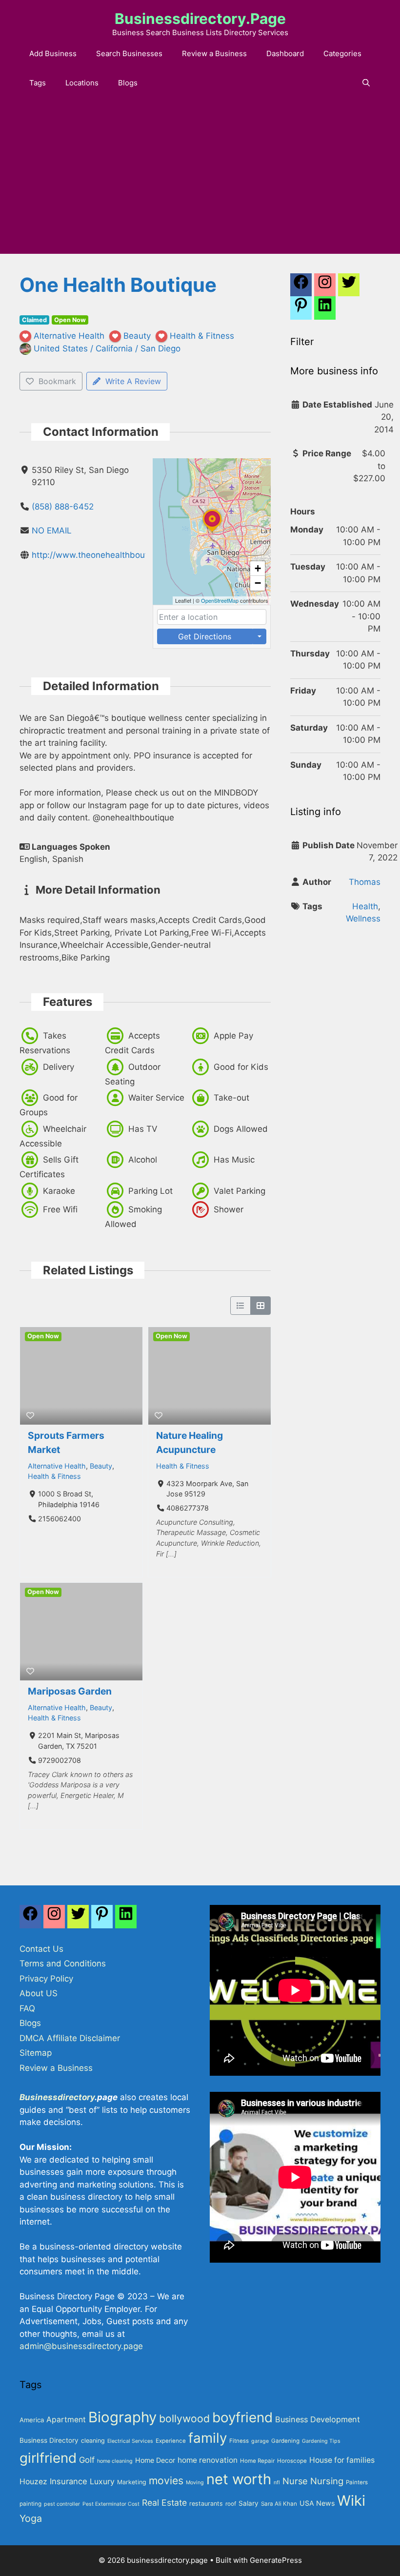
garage (260, 2441)
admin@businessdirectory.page (81, 2346)
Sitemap (36, 2053)
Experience (171, 2441)
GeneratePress (276, 2560)
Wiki (351, 2501)
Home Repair (257, 2461)
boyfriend (242, 2417)
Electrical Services (130, 2441)
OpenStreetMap (220, 600)
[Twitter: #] (349, 287)
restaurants (206, 2504)
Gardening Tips (321, 2441)
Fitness (239, 2441)
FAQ (27, 2008)
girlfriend (48, 2458)
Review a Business (214, 53)
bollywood (184, 2418)
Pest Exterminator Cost (111, 2504)
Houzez (33, 2482)
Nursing (327, 2481)
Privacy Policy (46, 1979)
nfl (277, 2483)
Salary (249, 2503)
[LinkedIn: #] (325, 310)
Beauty (101, 1466)
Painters (357, 2482)
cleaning (93, 2441)
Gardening (285, 2441)
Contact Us (41, 1949)
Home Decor (155, 2460)
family (208, 2438)
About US (39, 1993)
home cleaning (115, 2461)
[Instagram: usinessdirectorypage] (325, 287)
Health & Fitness (54, 1476)
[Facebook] (301, 287)
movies (166, 2480)
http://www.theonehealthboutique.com (108, 555)
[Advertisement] (200, 181)
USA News (317, 2503)
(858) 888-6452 (63, 507)
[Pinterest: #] (301, 310)
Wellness (363, 919)
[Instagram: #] (54, 1919)
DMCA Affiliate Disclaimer (70, 2038)
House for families (342, 2460)
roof (231, 2504)
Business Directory (49, 2440)
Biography (122, 2417)
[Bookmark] (30, 1415)
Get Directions (205, 636)
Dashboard (285, 53)
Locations (82, 83)
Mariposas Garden (70, 1691)
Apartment (66, 2420)
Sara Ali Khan (279, 2504)
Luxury (102, 2482)
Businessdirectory (57, 2097)
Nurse (295, 2481)
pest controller (62, 2504)
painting (30, 2504)
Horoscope (292, 2461)
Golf (87, 2460)
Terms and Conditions (63, 1963)
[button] (212, 532)
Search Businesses (129, 53)
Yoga (31, 2518)
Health (365, 906)
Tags (38, 83)
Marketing (132, 2482)
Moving (195, 2483)
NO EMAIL (52, 531)
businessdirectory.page (200, 19)
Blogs (128, 83)
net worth (239, 2479)
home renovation (208, 2460)
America (32, 2420)
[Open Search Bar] (366, 83)
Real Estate (164, 2503)
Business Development (318, 2419)
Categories (342, 53)
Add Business (53, 53)
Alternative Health (57, 1466)
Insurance (69, 2481)
